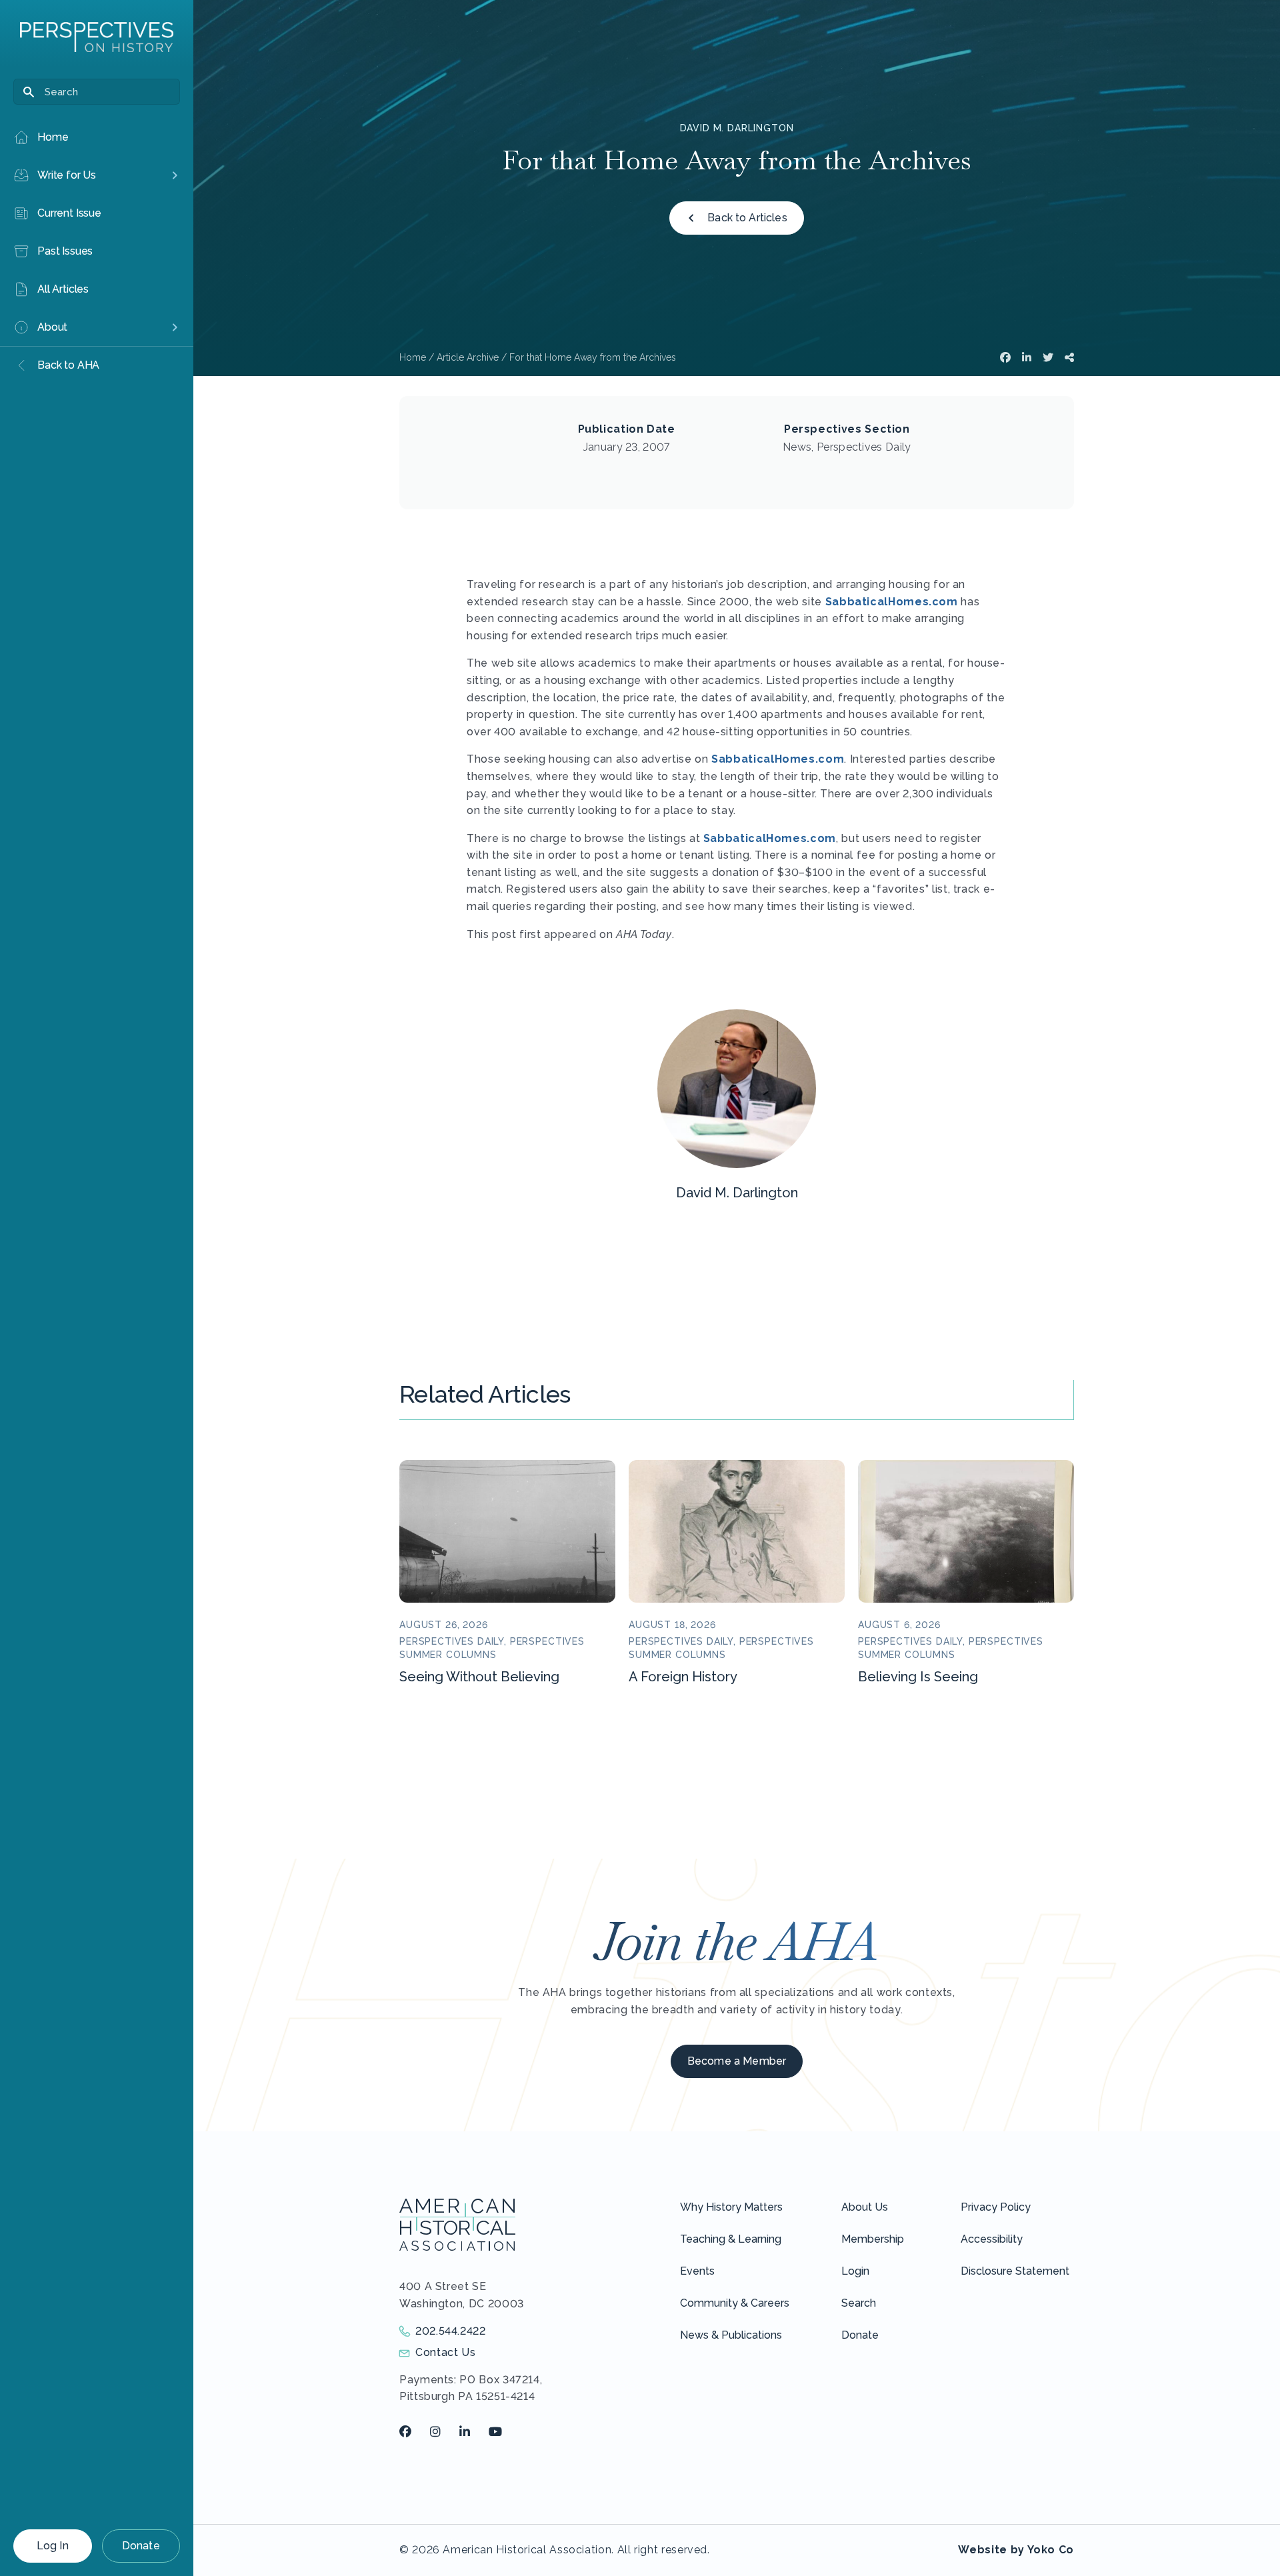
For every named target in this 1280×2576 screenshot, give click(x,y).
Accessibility (992, 2239)
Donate (141, 2546)
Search (859, 2303)
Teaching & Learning (731, 2239)
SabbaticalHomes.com (892, 602)
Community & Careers (735, 2303)
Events (697, 2271)
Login (855, 2271)
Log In (53, 2546)
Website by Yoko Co (1016, 2550)
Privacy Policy (996, 2207)
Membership (873, 2239)
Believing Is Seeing (918, 1677)
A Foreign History (683, 1677)
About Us (865, 2207)
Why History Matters (731, 2207)
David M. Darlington (737, 128)
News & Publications (731, 2335)
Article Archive (468, 357)
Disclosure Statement (1015, 2271)
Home (413, 357)
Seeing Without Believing (479, 1677)
